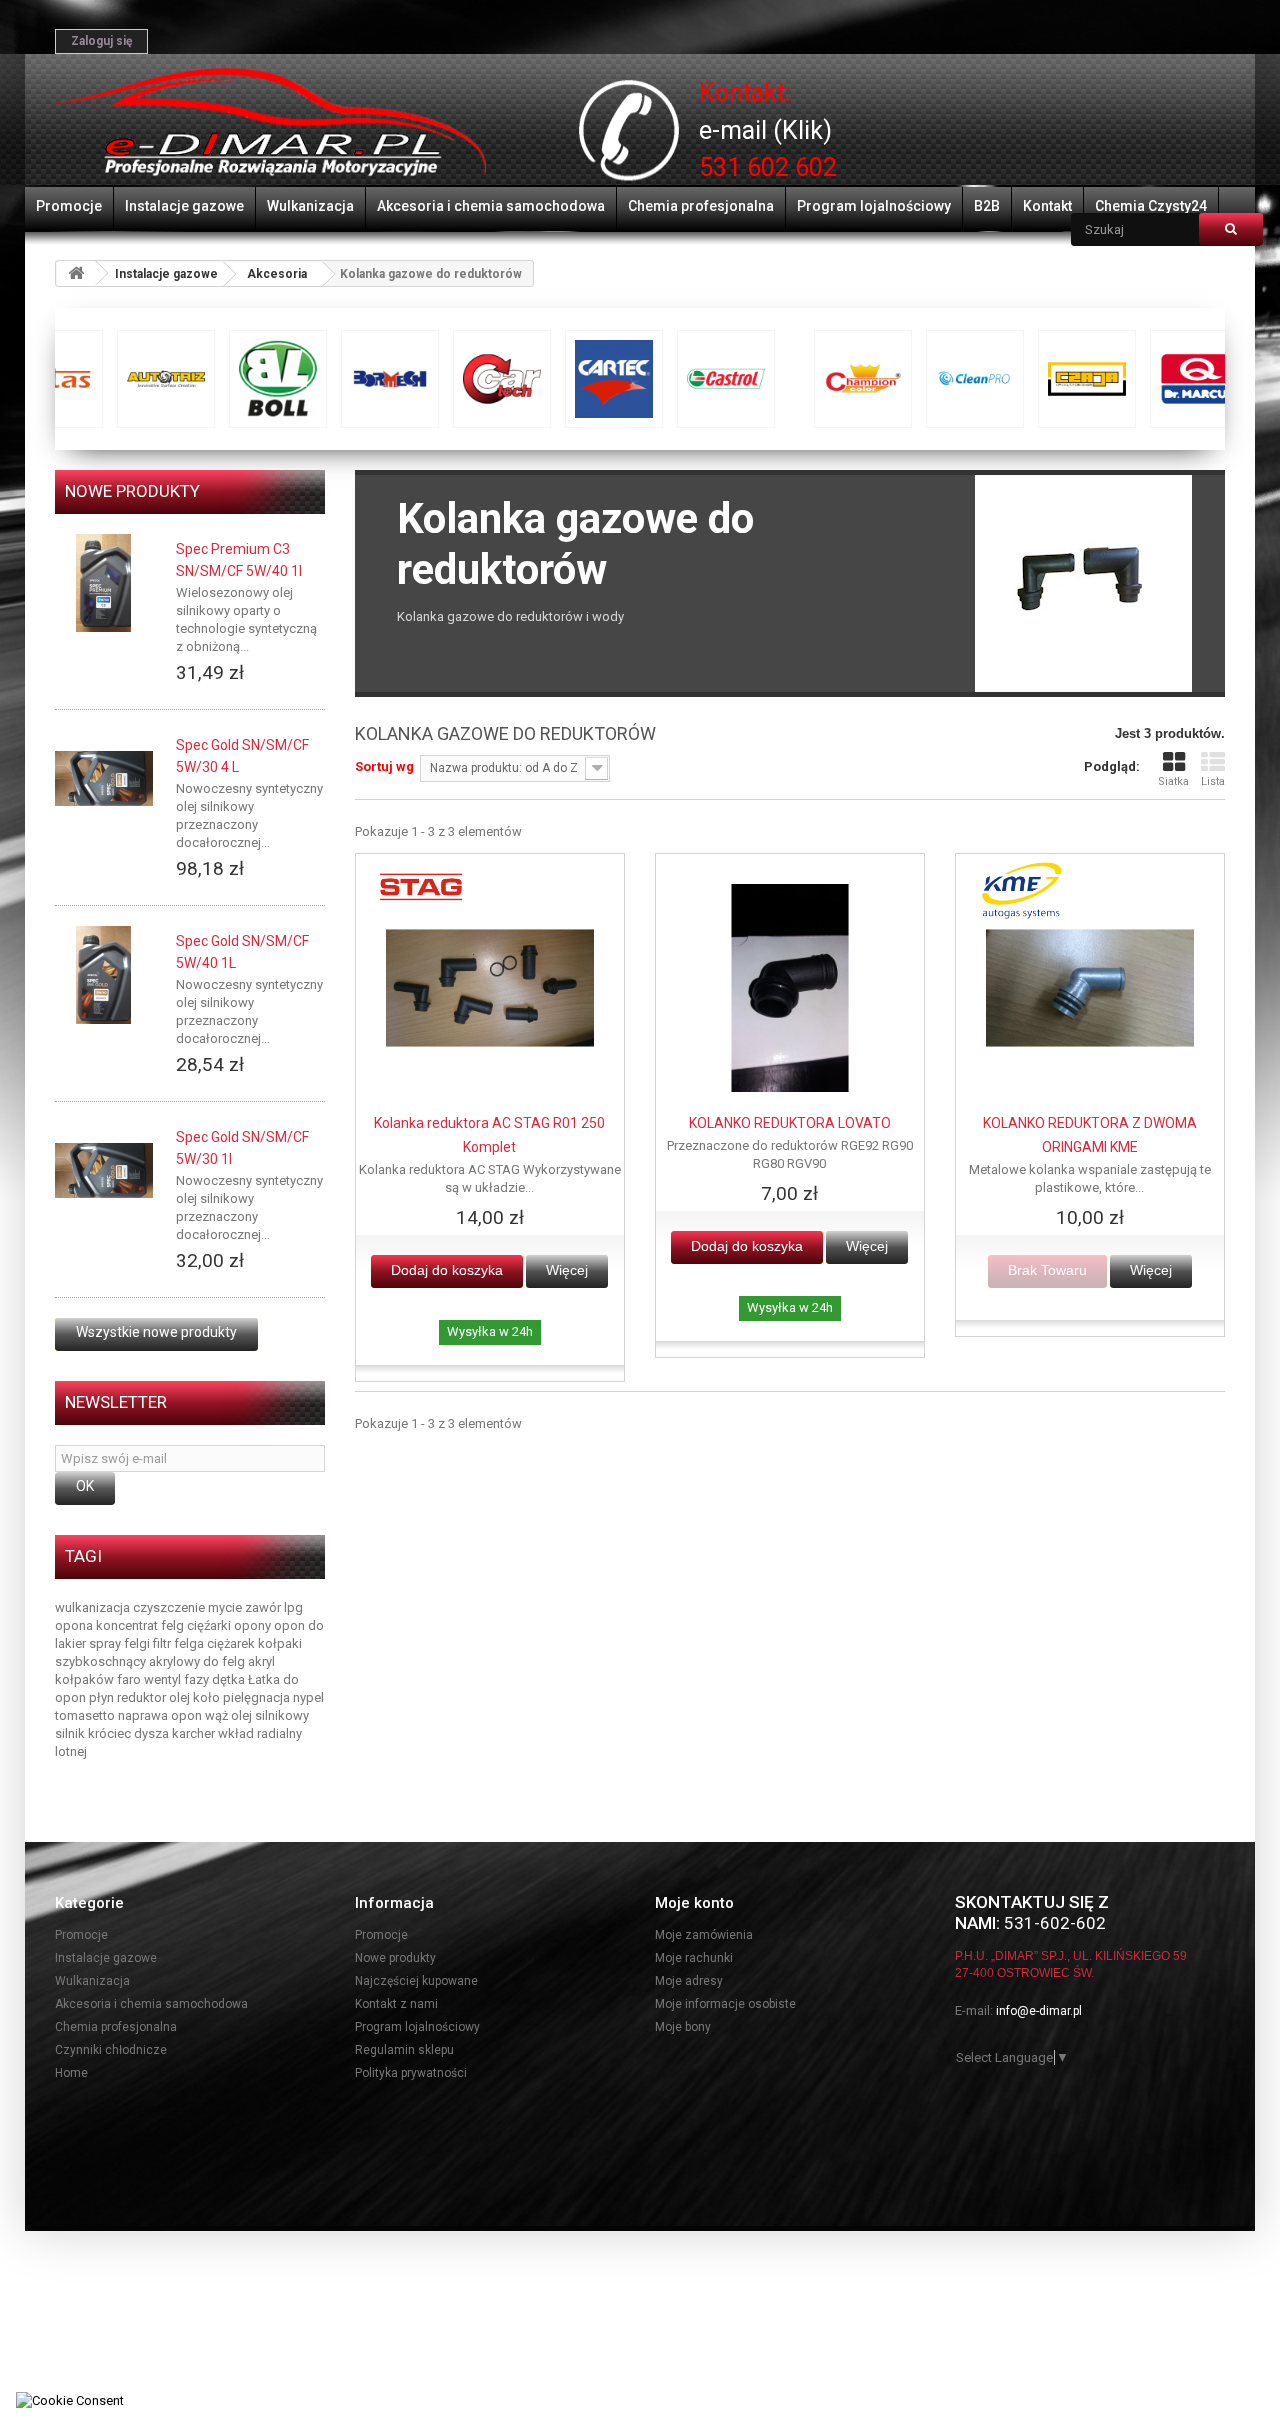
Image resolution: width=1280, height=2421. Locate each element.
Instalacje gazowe (184, 206)
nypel (308, 1697)
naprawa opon (161, 1715)
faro (130, 1679)
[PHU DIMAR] (270, 123)
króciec (111, 1733)
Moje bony (683, 2027)
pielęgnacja (258, 1697)
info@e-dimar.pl (1039, 2011)
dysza (153, 1733)
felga (190, 1643)
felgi (138, 1643)
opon (291, 1625)
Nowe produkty (132, 491)
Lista (1213, 781)
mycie (226, 1607)
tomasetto (86, 1715)
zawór (264, 1607)
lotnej (71, 1751)
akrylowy (176, 1661)
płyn (103, 1697)
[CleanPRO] (248, 379)
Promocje (69, 206)
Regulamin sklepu (404, 2050)
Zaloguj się (101, 41)
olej (181, 1697)
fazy (198, 1679)
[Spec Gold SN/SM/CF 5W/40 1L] (104, 975)
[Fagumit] (696, 379)
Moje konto (694, 1903)
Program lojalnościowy (874, 206)
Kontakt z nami (396, 2004)
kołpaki (280, 1643)
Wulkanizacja (310, 206)
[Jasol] (1144, 379)
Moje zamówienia (704, 1935)
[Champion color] (136, 379)
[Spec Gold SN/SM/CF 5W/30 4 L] (104, 779)
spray (106, 1643)
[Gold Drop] (920, 379)
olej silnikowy (270, 1715)
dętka (230, 1679)
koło (208, 1697)
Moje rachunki (694, 1958)
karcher (195, 1733)
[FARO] (808, 379)
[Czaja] (360, 379)
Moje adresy (689, 1981)
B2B (987, 206)
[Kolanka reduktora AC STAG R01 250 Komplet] (490, 988)
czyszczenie (170, 1607)
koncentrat (128, 1625)
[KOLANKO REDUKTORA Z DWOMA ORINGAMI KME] (1090, 988)
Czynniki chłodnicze (111, 2050)
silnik (71, 1733)
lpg (293, 1607)
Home (71, 2073)
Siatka (1173, 781)
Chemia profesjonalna (701, 206)
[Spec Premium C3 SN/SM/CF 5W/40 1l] (104, 583)
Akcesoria (277, 274)
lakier (72, 1643)
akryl (261, 1661)
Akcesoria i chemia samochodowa (491, 206)
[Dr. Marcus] (472, 379)
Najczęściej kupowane (416, 1981)
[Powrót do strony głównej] (76, 273)
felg (174, 1625)
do (316, 1625)
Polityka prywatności (411, 2073)
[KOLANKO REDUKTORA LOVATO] (790, 988)
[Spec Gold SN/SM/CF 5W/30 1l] (104, 1171)
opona (75, 1625)
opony (254, 1625)
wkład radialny (260, 1733)
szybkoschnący (102, 1661)
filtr (163, 1643)
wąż (218, 1715)
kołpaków (86, 1679)
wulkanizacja (94, 1607)
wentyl (164, 1679)
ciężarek (232, 1643)
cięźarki (210, 1625)
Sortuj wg (384, 766)
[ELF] (584, 379)
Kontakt (1047, 206)
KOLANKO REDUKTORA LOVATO (790, 1123)
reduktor (143, 1697)
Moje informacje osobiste (725, 2004)
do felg (225, 1661)
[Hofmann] (1032, 379)
